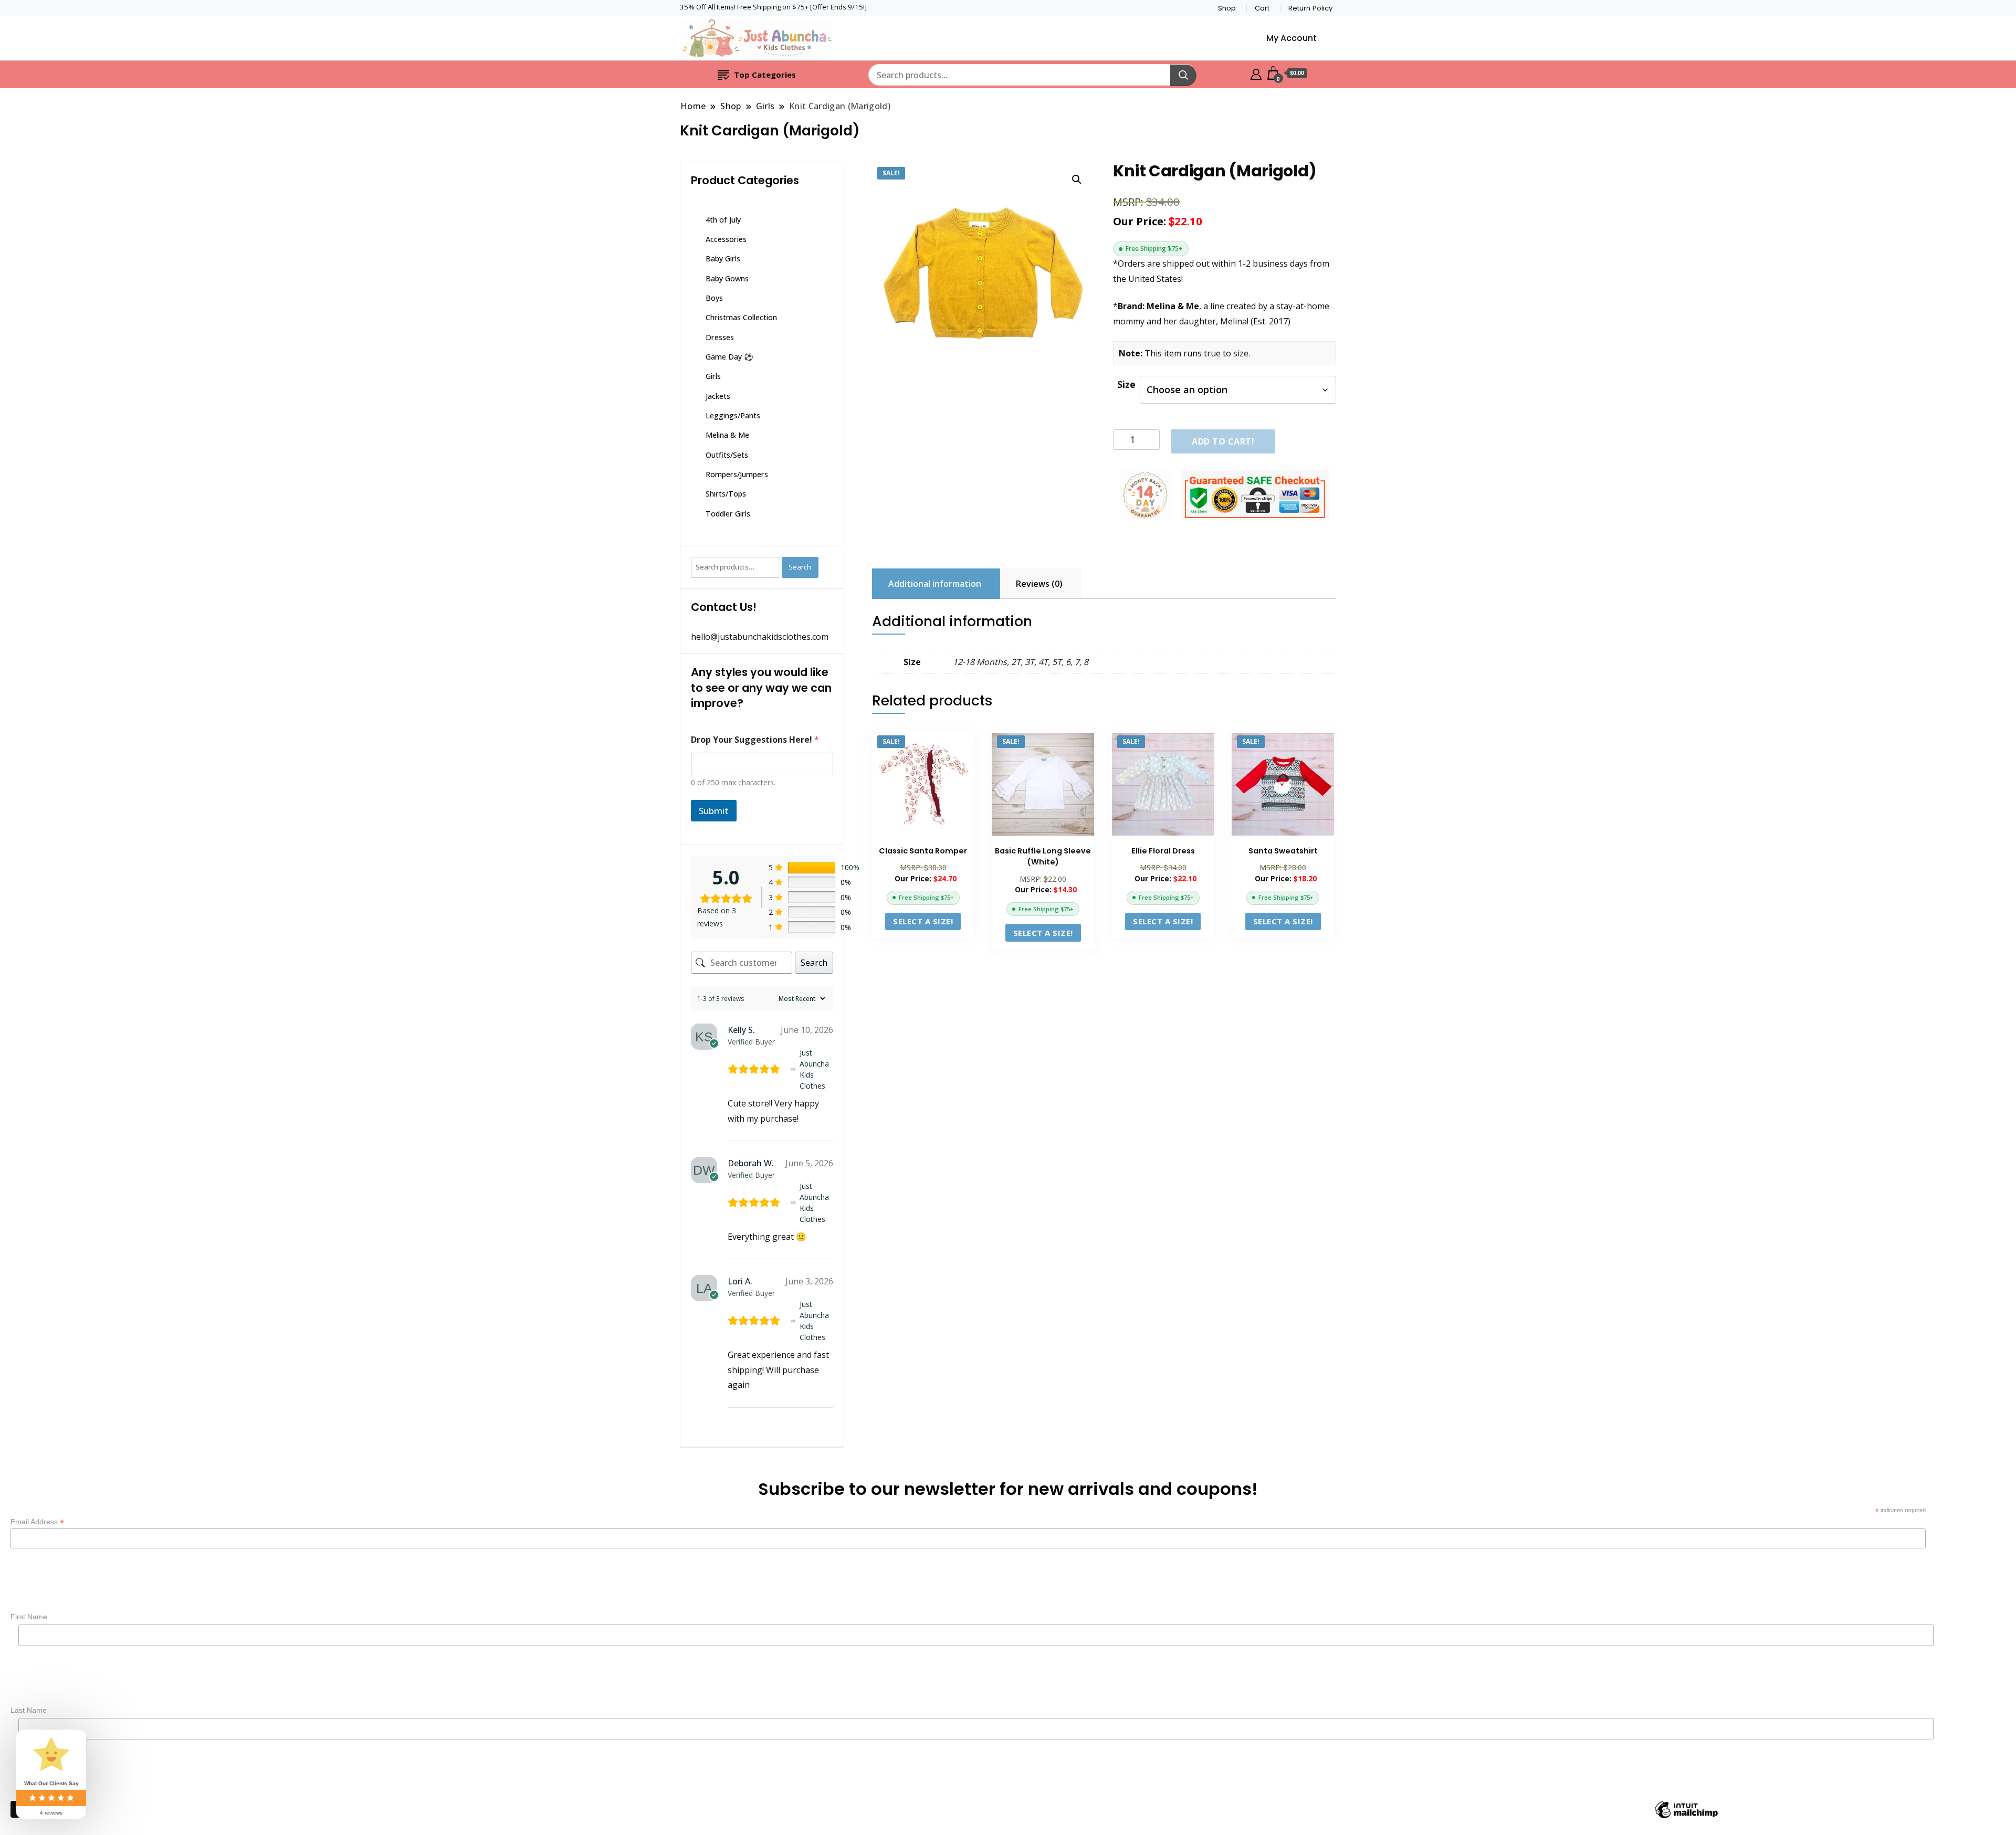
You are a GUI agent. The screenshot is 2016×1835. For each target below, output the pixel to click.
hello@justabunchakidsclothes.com (760, 637)
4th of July (723, 220)
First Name (29, 1617)
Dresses (720, 337)
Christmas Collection (741, 317)
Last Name (29, 1710)
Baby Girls (723, 259)
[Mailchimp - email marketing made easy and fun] (1686, 1817)
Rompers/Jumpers (737, 474)
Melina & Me (727, 435)
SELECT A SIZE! (923, 921)
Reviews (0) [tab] (1039, 584)
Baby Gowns (727, 278)
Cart (1262, 8)
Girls (713, 376)
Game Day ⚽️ (729, 357)
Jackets (718, 396)
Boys (714, 298)
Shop (1227, 8)
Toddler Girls (728, 514)
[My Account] (1256, 73)
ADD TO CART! (1223, 441)
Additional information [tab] (935, 584)
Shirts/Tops (726, 494)
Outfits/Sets (727, 455)
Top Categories (765, 75)
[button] (1077, 180)
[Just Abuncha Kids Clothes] (793, 1069)
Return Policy (1310, 8)
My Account (1291, 38)
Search (800, 567)
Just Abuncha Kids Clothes (814, 1069)
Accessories (726, 239)
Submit (714, 811)
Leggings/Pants (733, 415)
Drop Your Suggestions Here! (755, 740)
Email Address (37, 1522)
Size (1126, 384)
